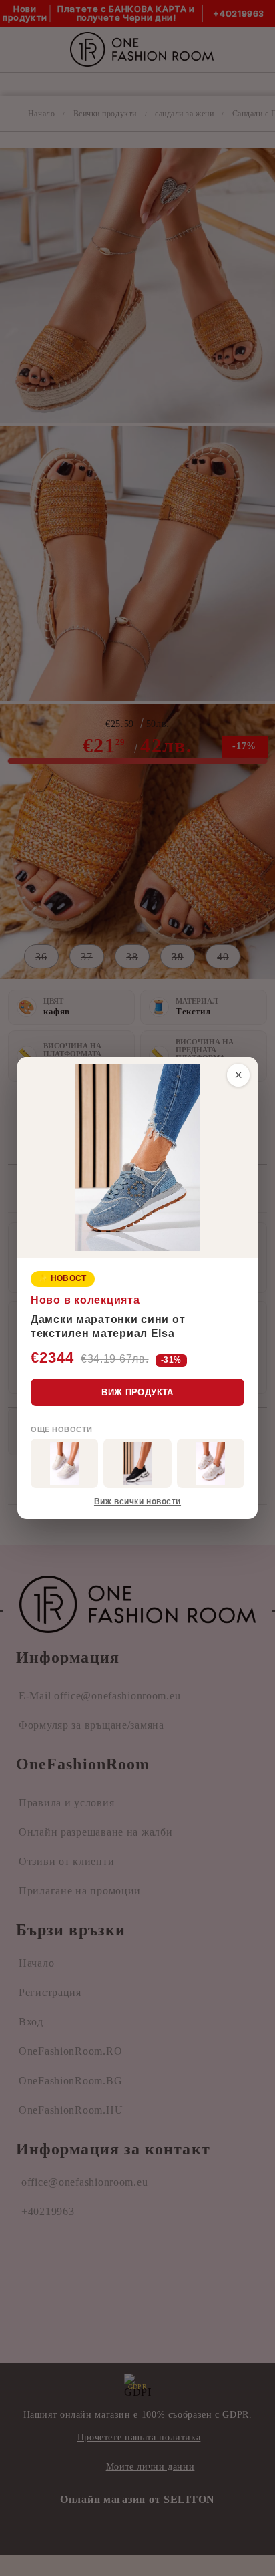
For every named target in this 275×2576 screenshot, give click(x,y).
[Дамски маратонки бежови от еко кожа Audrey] (64, 1463)
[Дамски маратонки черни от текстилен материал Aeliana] (137, 1463)
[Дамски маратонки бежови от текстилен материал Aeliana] (211, 1463)
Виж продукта (137, 1392)
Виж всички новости (137, 1501)
